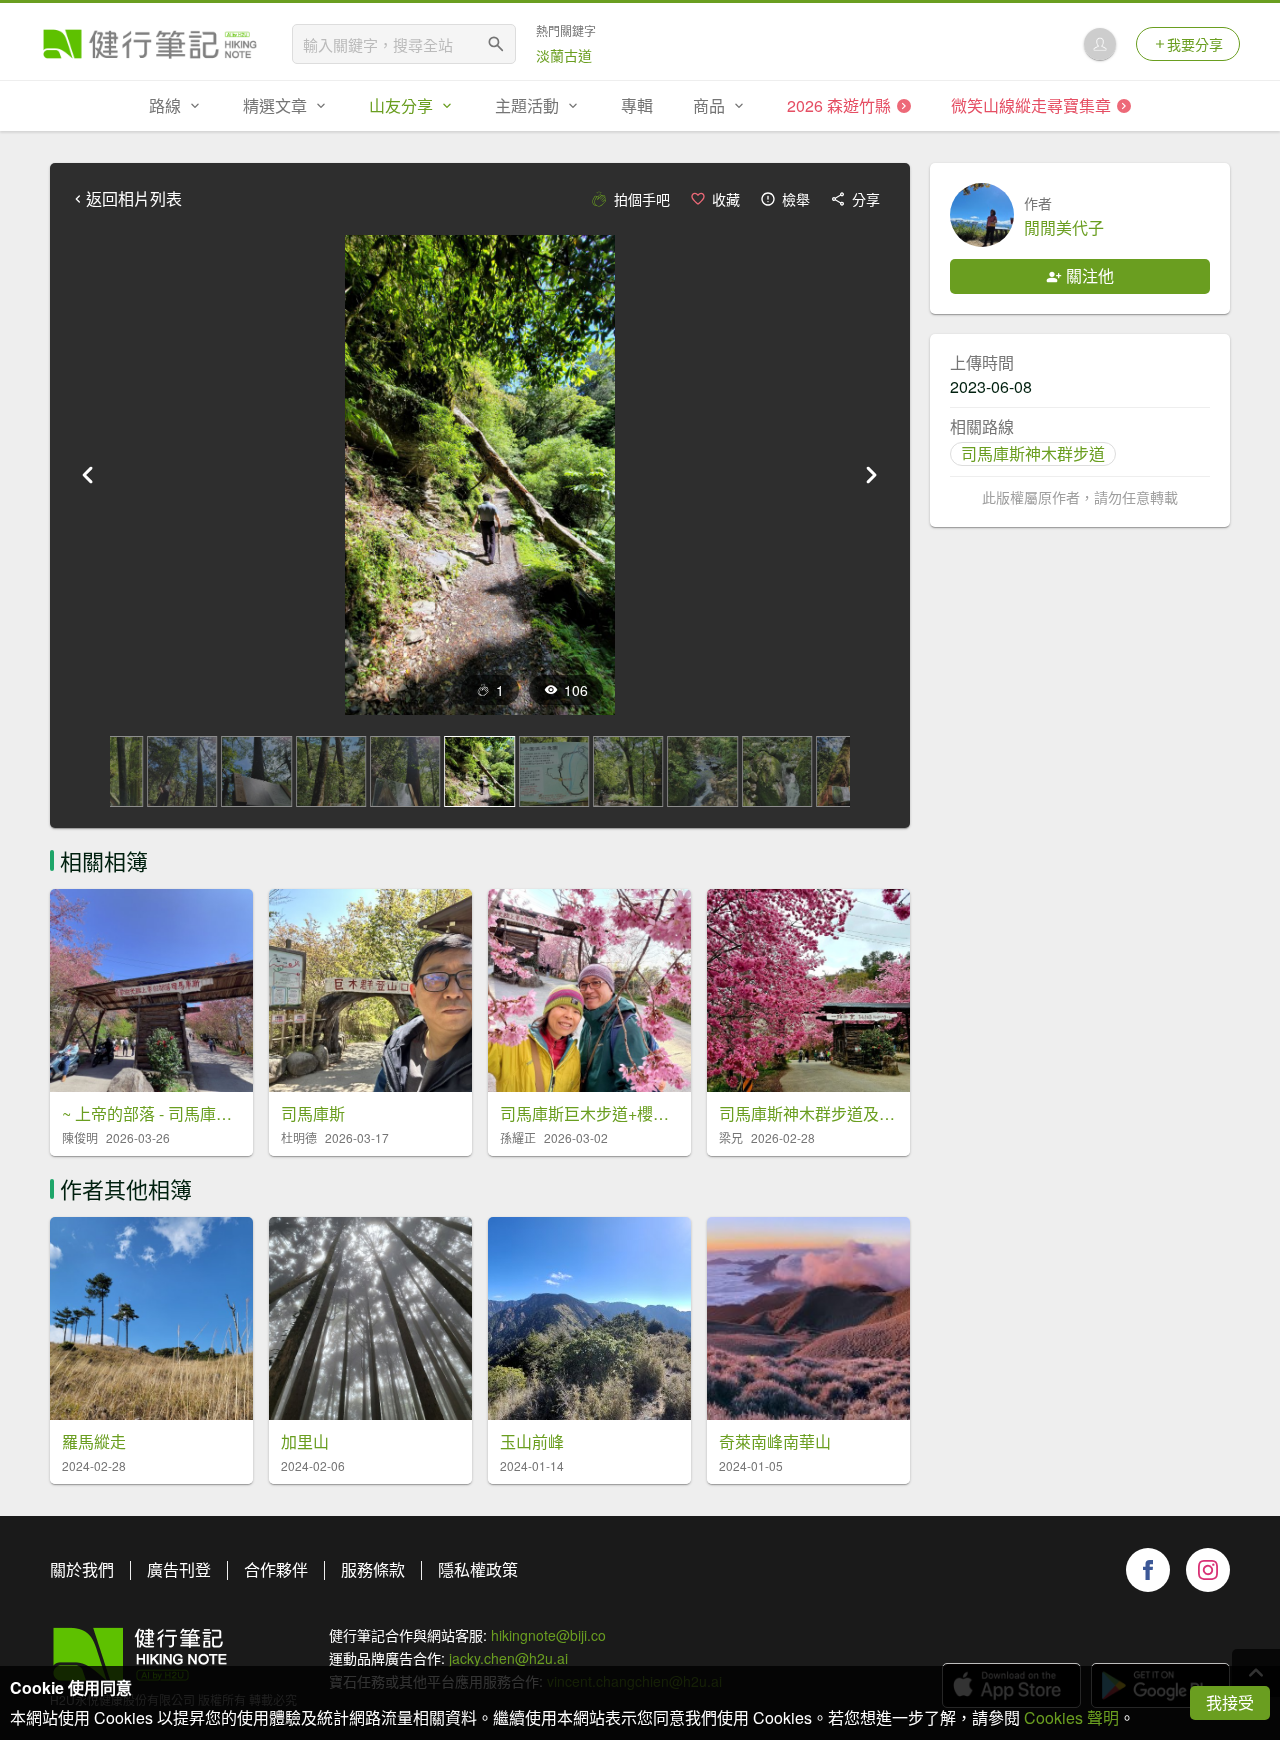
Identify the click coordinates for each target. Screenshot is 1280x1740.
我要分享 (1195, 44)
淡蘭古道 (564, 55)
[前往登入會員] (1100, 44)
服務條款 (373, 1569)
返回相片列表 (134, 199)
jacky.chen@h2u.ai (508, 1658)
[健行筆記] (150, 44)
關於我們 (82, 1569)
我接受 (1230, 1702)
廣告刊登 (179, 1569)
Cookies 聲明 (1071, 1717)
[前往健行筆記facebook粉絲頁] (1148, 1570)
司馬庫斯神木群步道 (1033, 453)
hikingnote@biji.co (548, 1635)
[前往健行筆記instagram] (1208, 1570)
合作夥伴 (276, 1569)
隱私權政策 (478, 1569)
